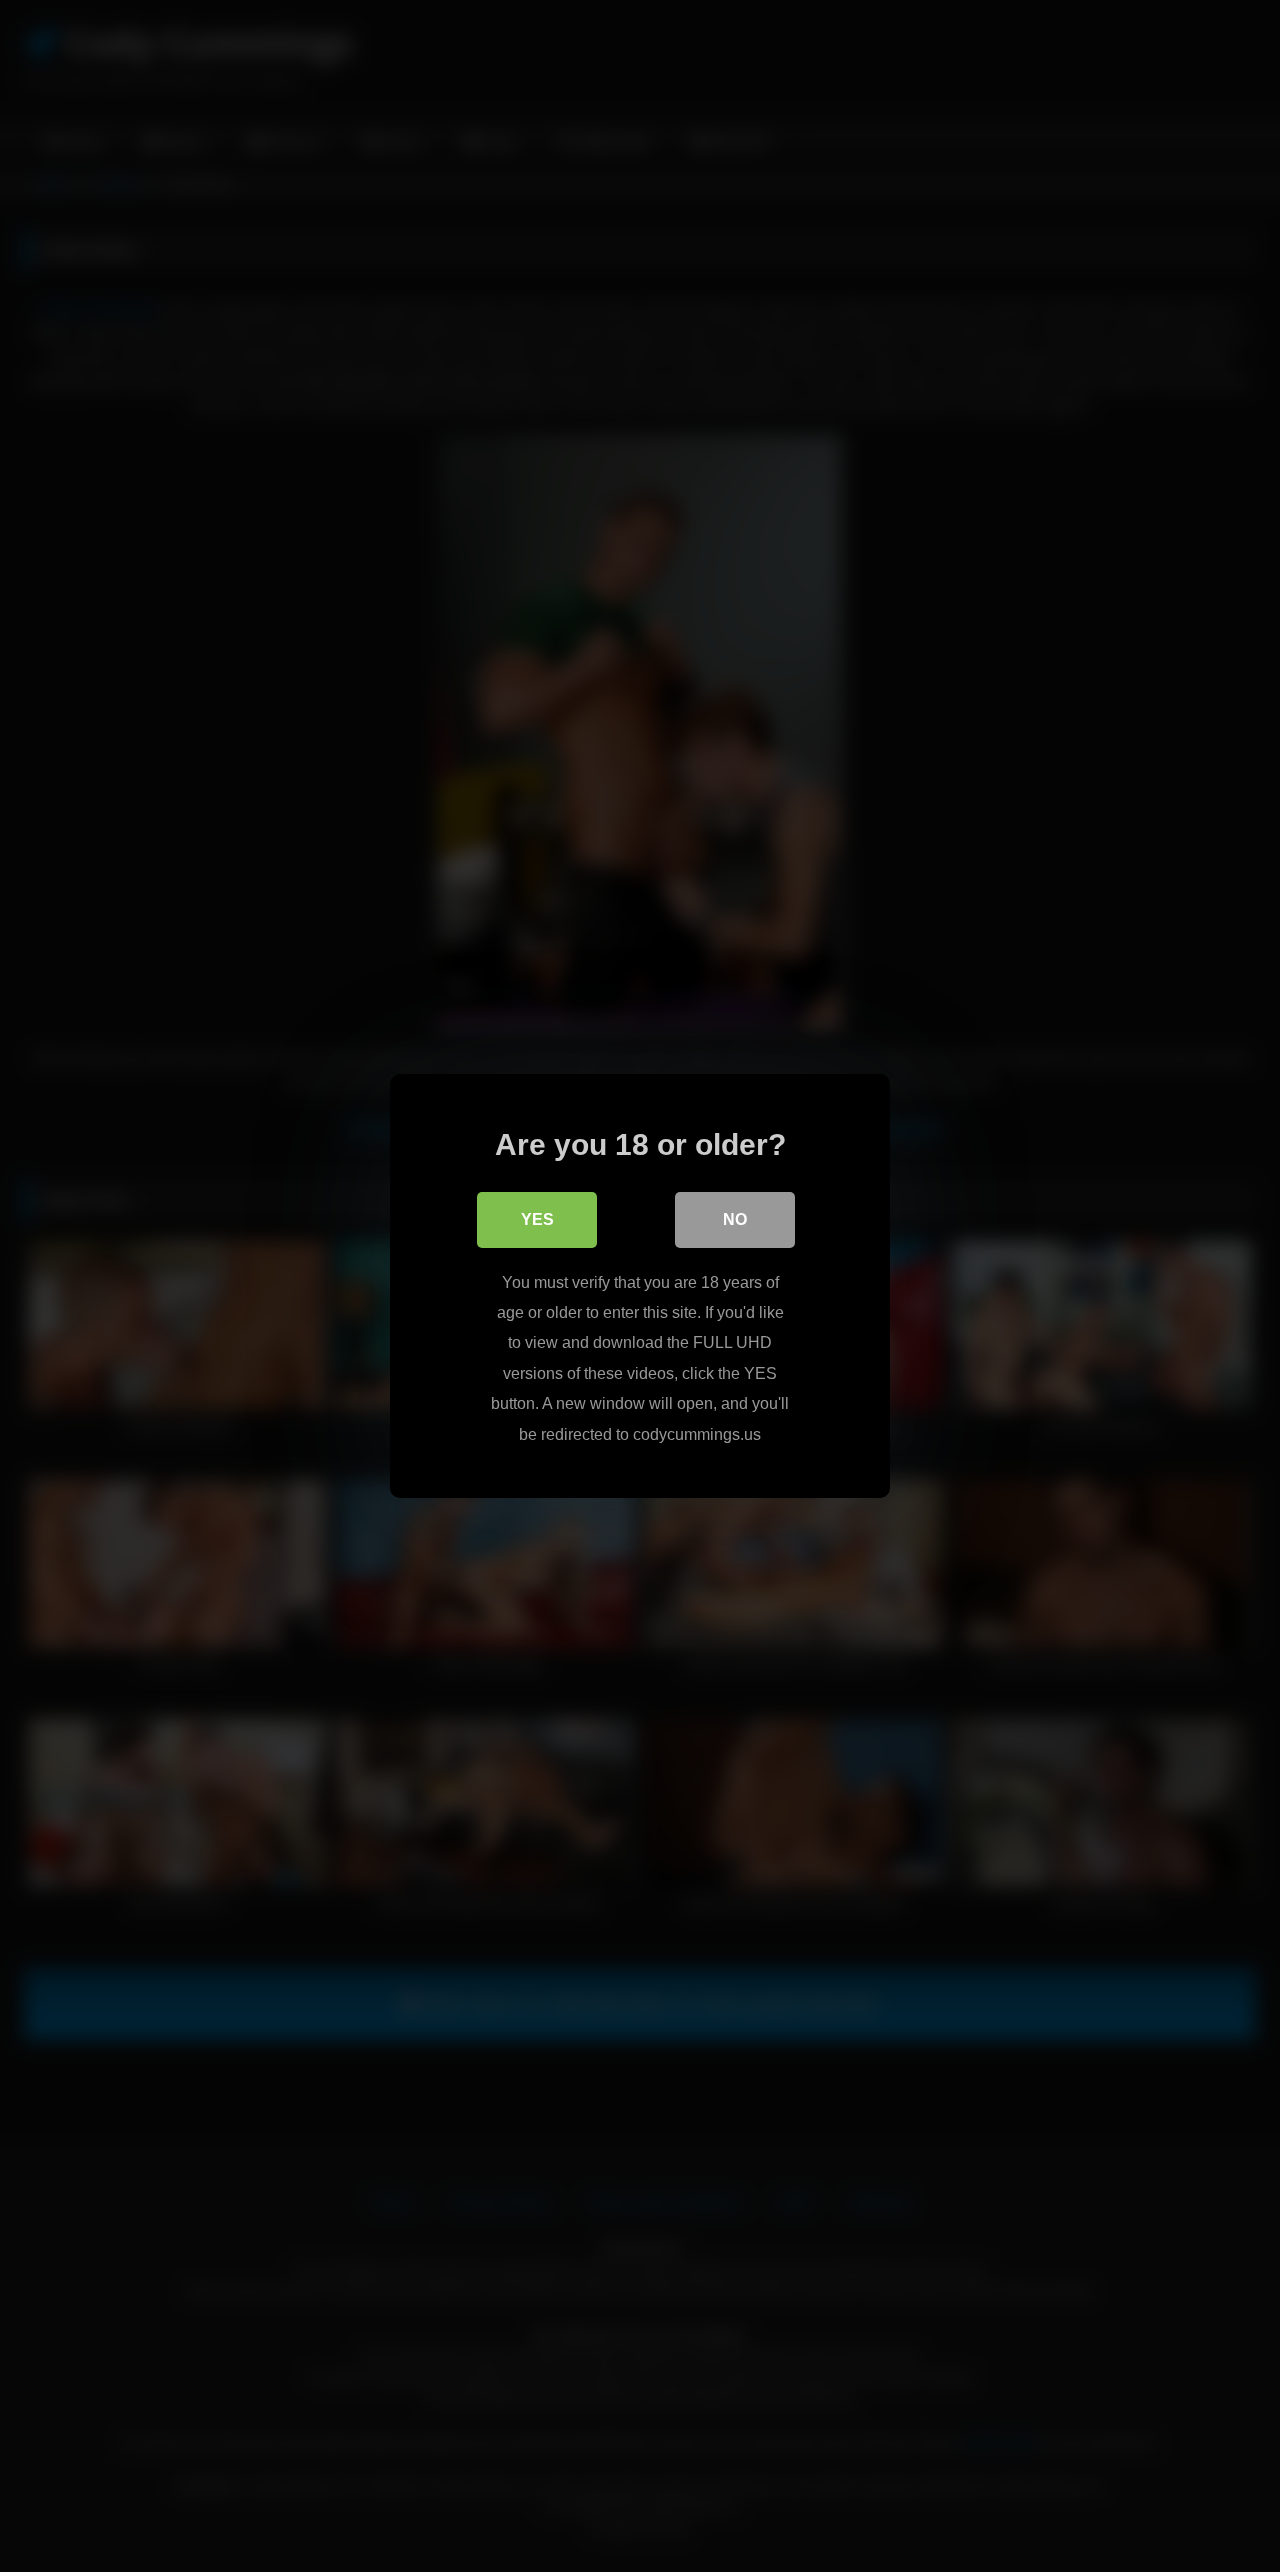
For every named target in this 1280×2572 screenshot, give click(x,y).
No (735, 1219)
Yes (537, 1219)
